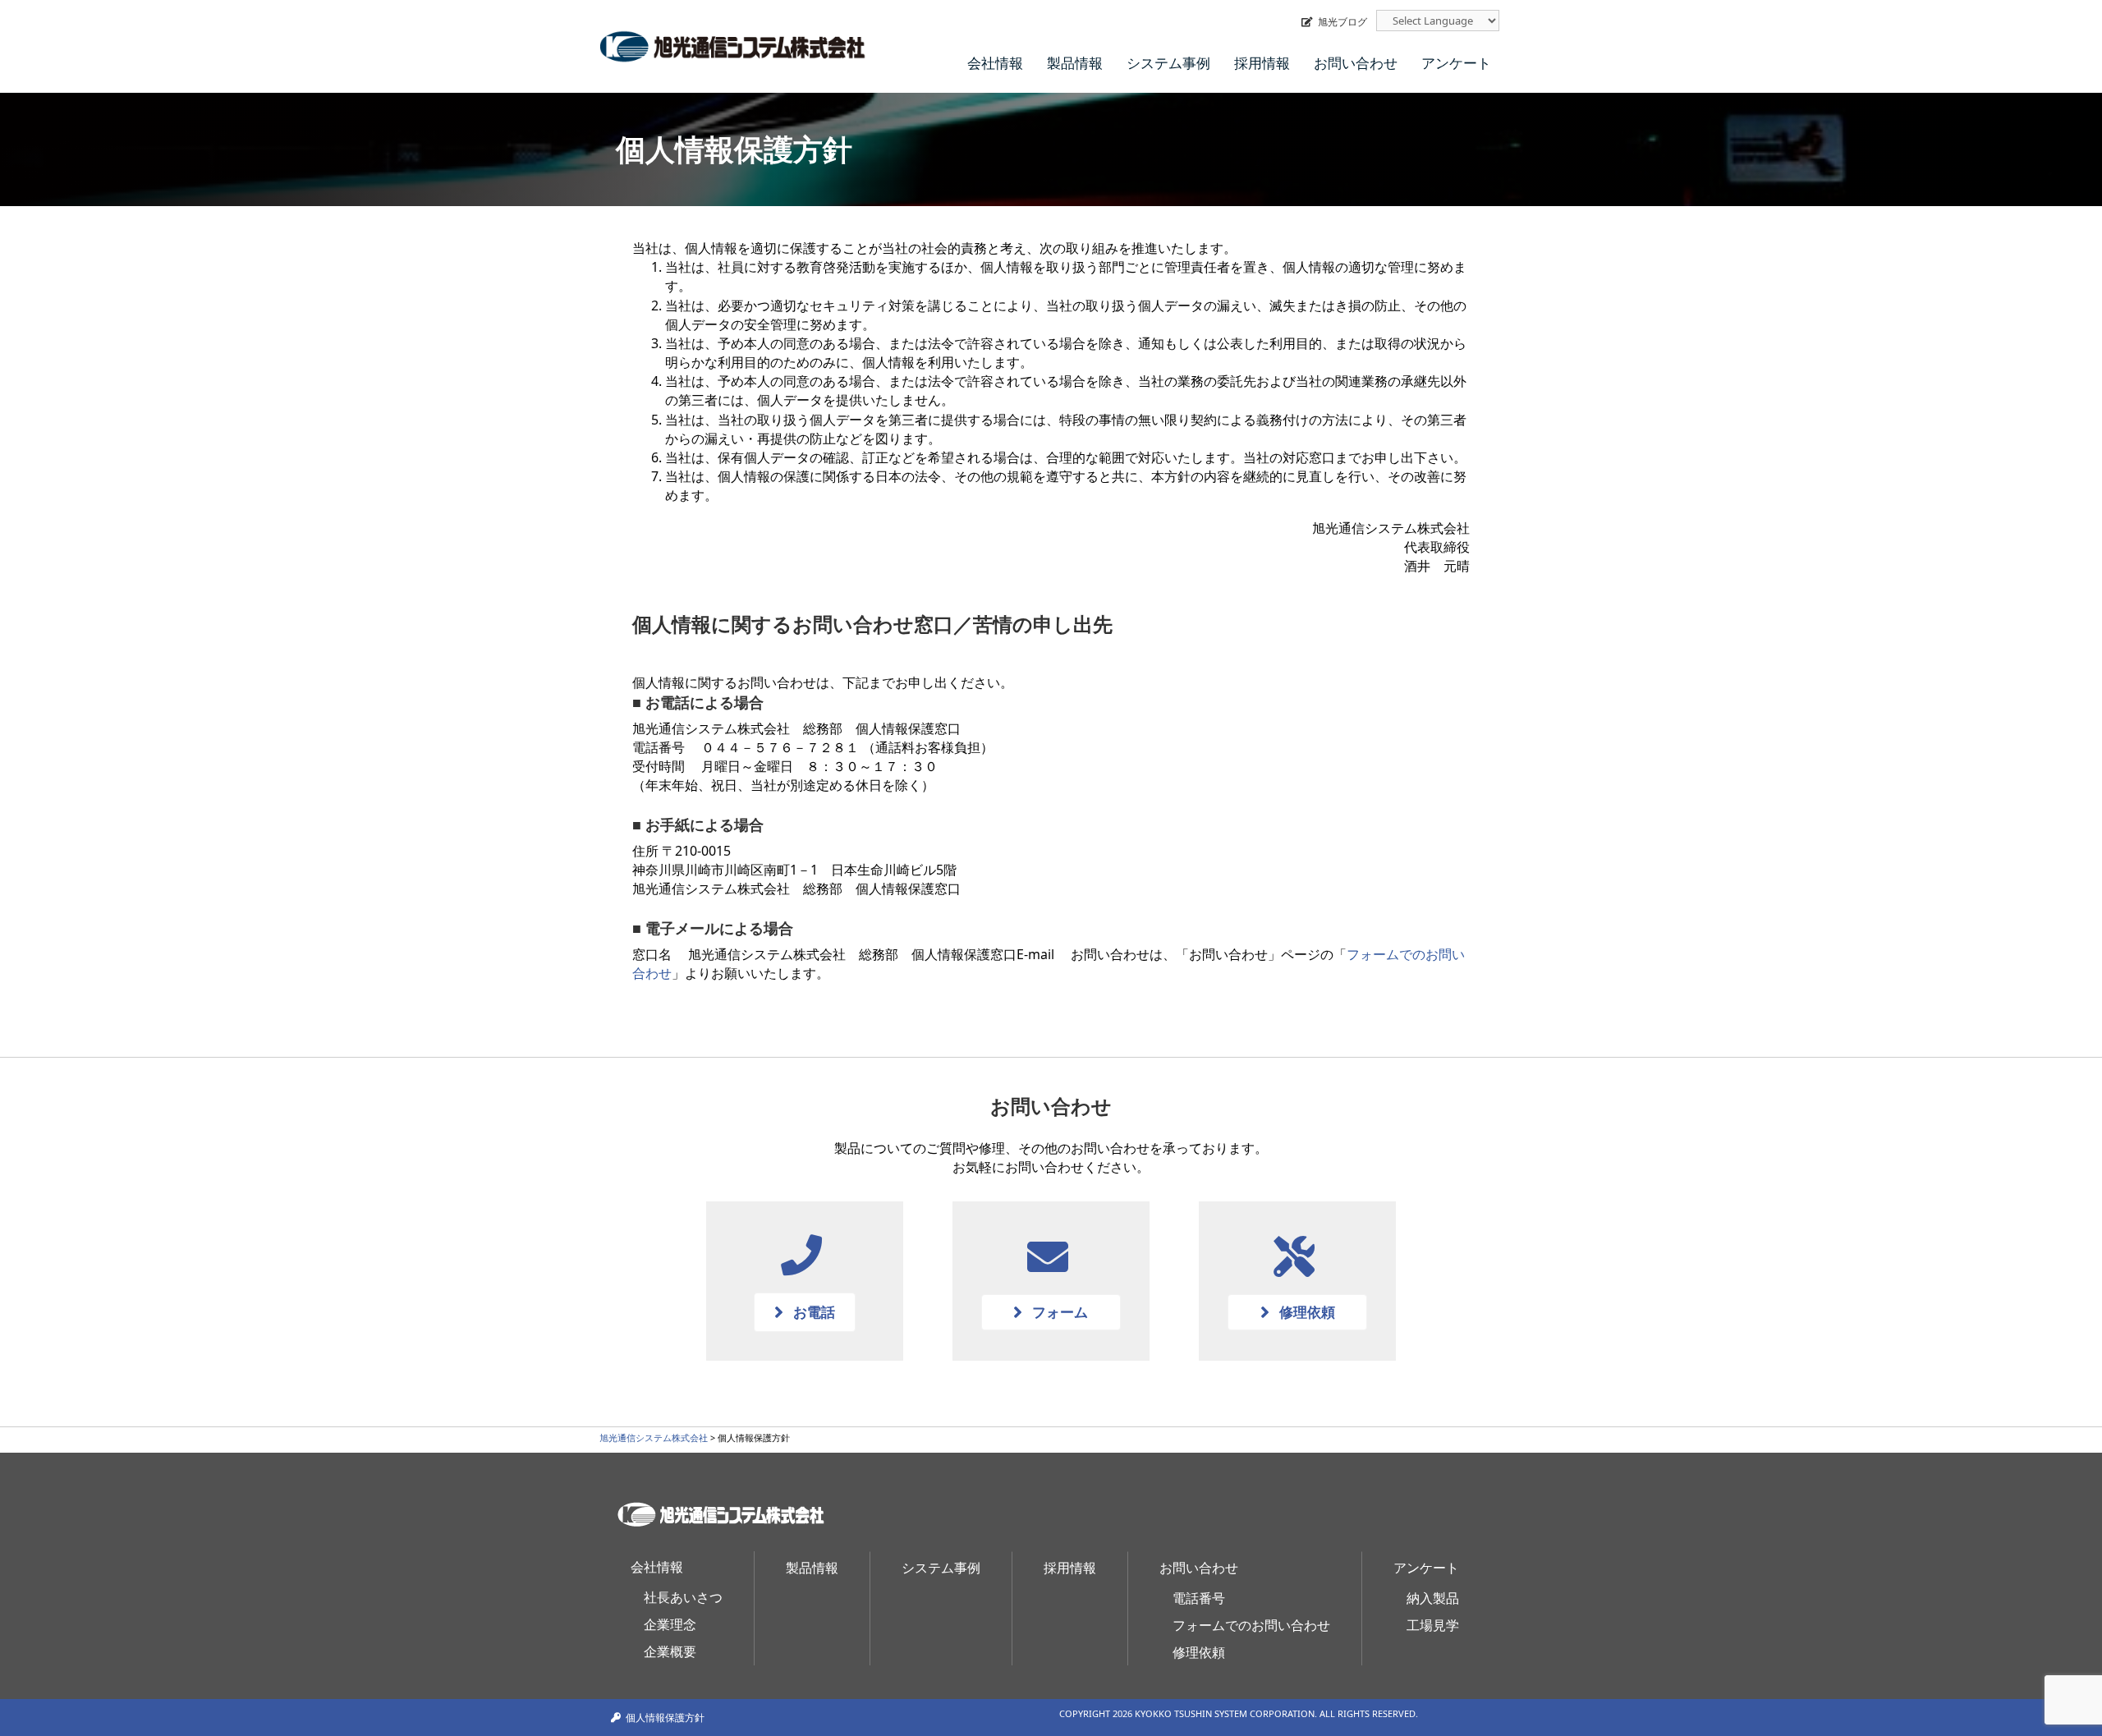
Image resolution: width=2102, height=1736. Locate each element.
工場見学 (1433, 1625)
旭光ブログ (1342, 22)
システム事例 (1168, 63)
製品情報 (1075, 63)
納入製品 (1433, 1598)
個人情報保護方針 (665, 1718)
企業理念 (670, 1624)
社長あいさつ (683, 1597)
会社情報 (995, 63)
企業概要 (670, 1651)
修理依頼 (1199, 1652)
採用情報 (1262, 63)
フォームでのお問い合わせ (1251, 1625)
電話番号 (1199, 1598)
